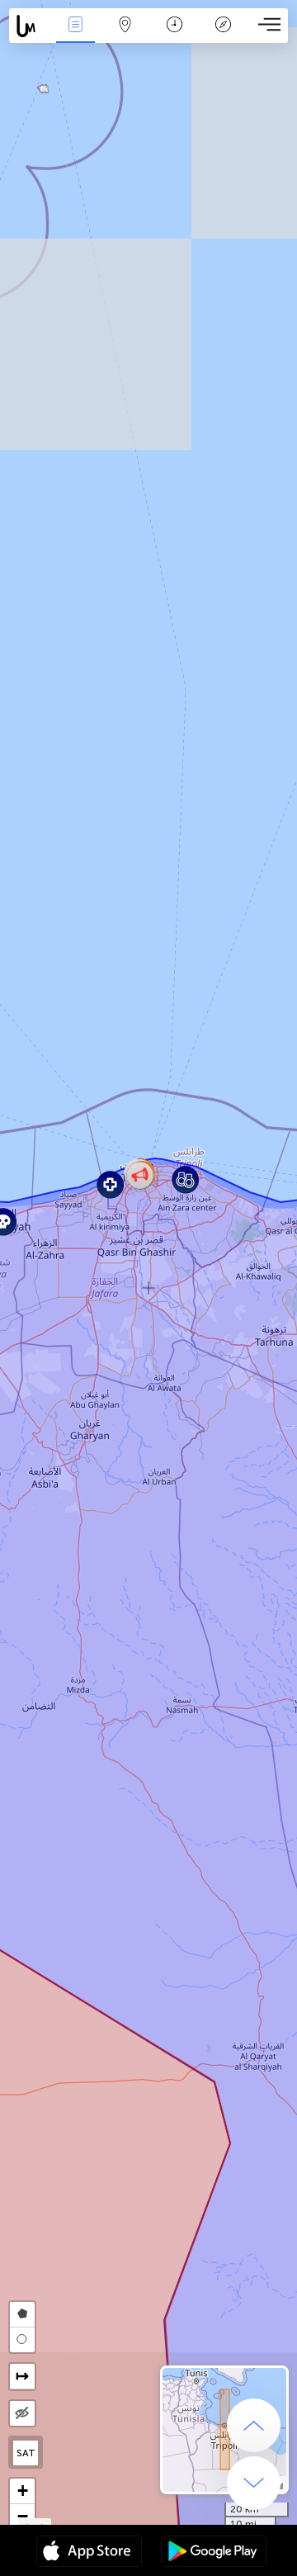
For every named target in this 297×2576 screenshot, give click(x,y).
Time (174, 36)
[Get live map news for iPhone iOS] (89, 2553)
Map (125, 36)
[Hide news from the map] (22, 2413)
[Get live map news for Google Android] (214, 2553)
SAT (26, 2453)
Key (223, 36)
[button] (110, 1184)
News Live (75, 36)
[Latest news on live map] (30, 26)
